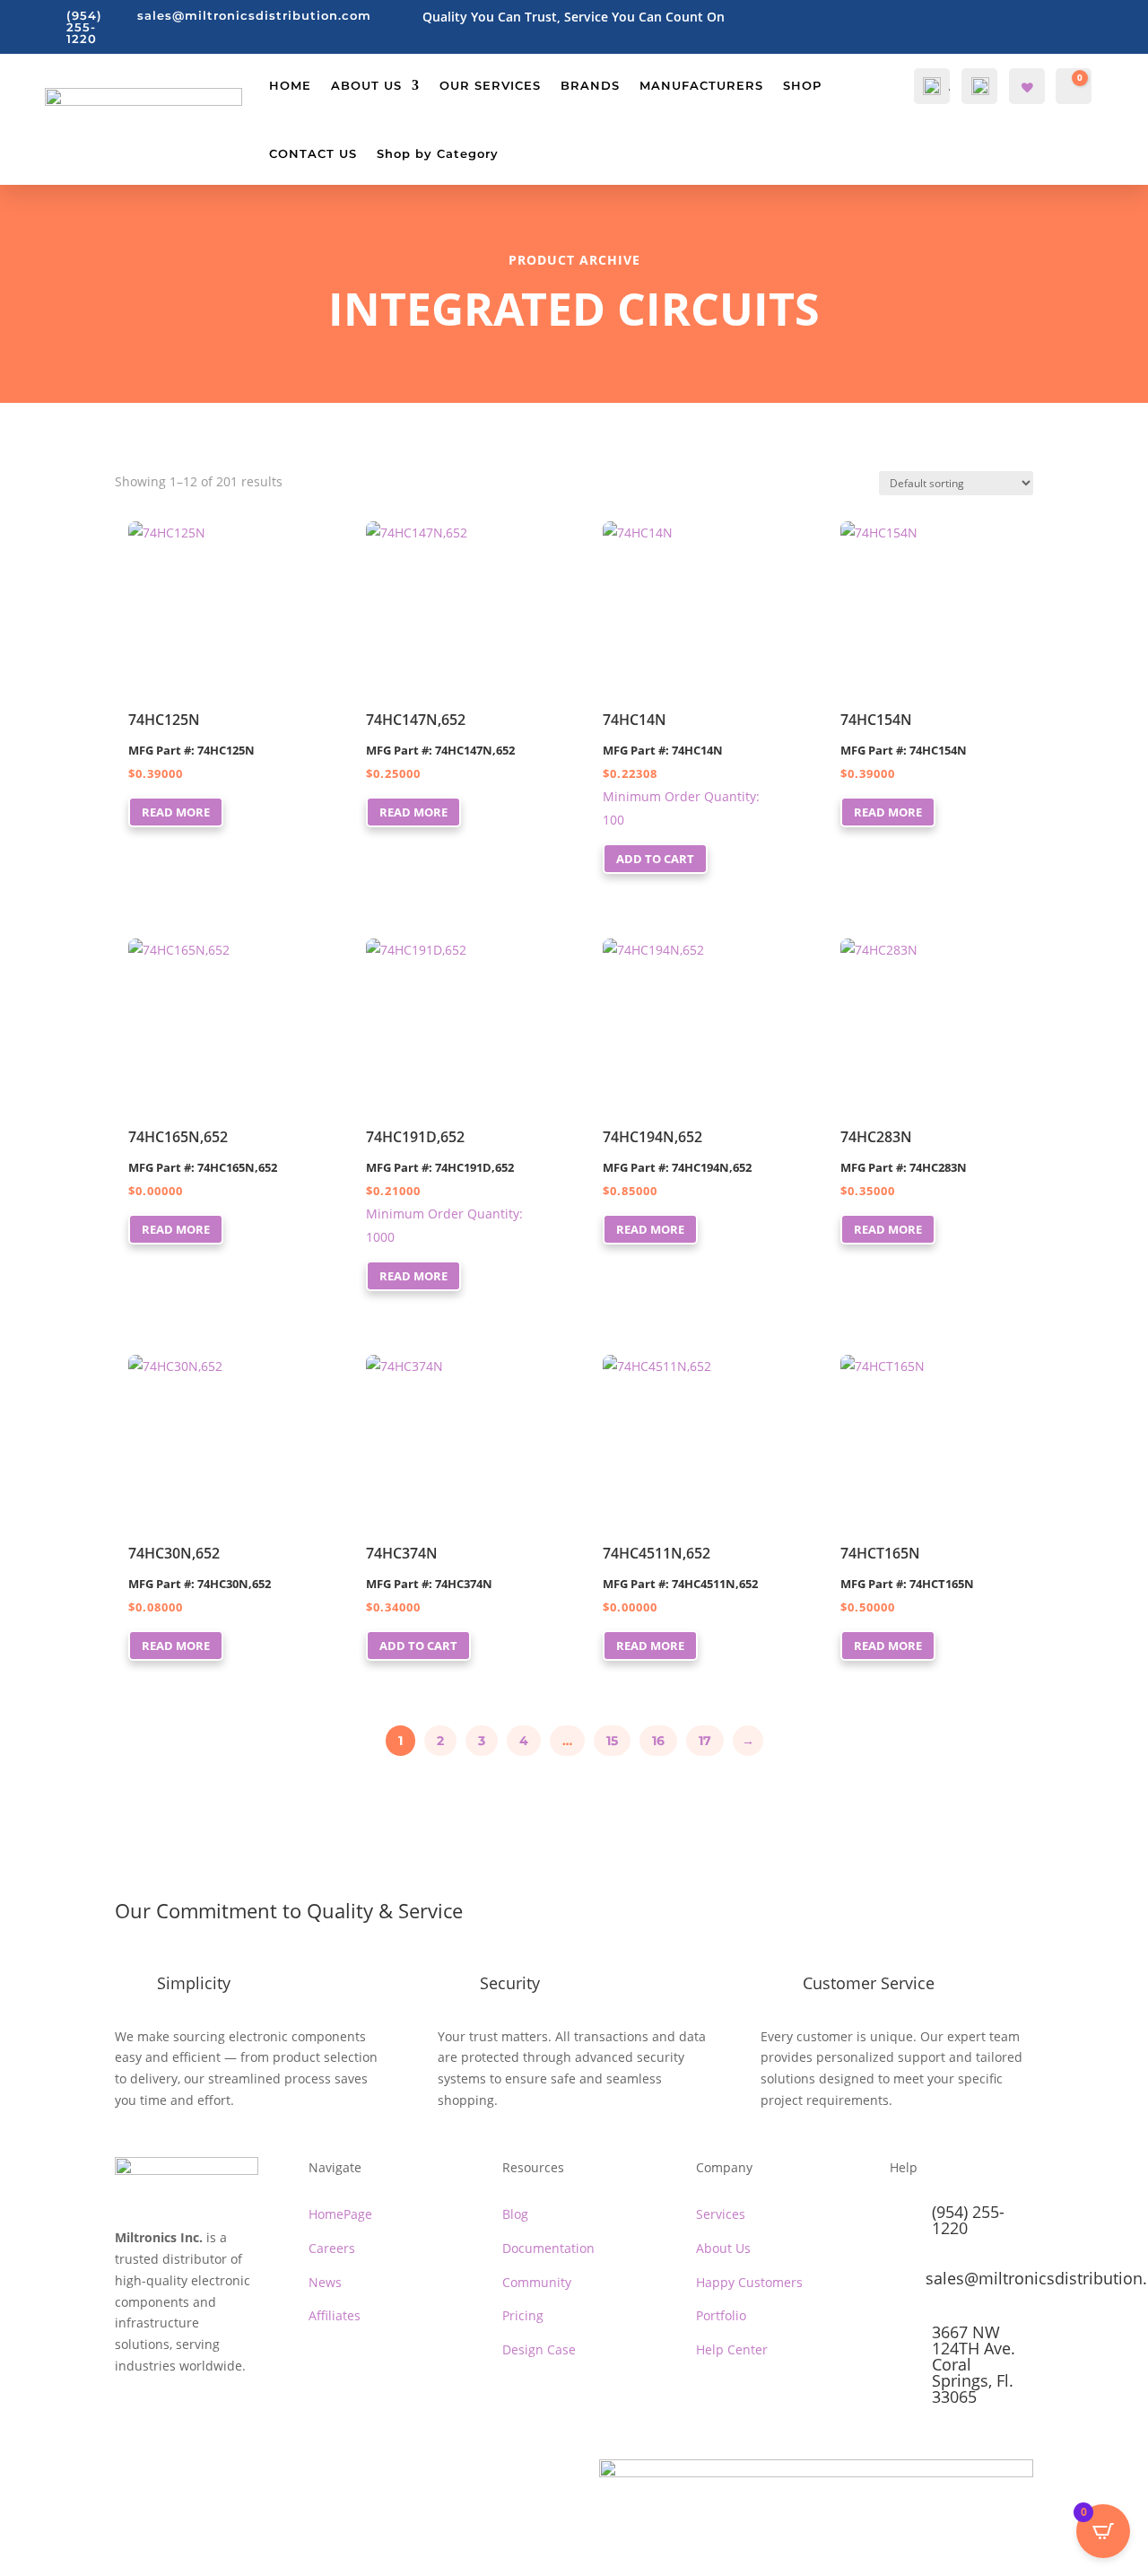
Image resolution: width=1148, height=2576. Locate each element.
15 (612, 1741)
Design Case (539, 2349)
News (325, 2282)
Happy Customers (749, 2282)
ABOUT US (366, 85)
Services (721, 2214)
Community (537, 2282)
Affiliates (335, 2315)
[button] (156, 541)
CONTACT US (313, 153)
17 (705, 1741)
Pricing (523, 2315)
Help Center (732, 2349)
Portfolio (721, 2315)
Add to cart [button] (655, 859)
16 (658, 1741)
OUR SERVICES (490, 85)
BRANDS (590, 85)
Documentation (548, 2248)
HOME (290, 85)
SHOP (802, 85)
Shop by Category (438, 153)
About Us (723, 2248)
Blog (515, 2214)
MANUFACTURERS (701, 85)
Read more (176, 812)
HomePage (340, 2214)
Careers (332, 2248)
